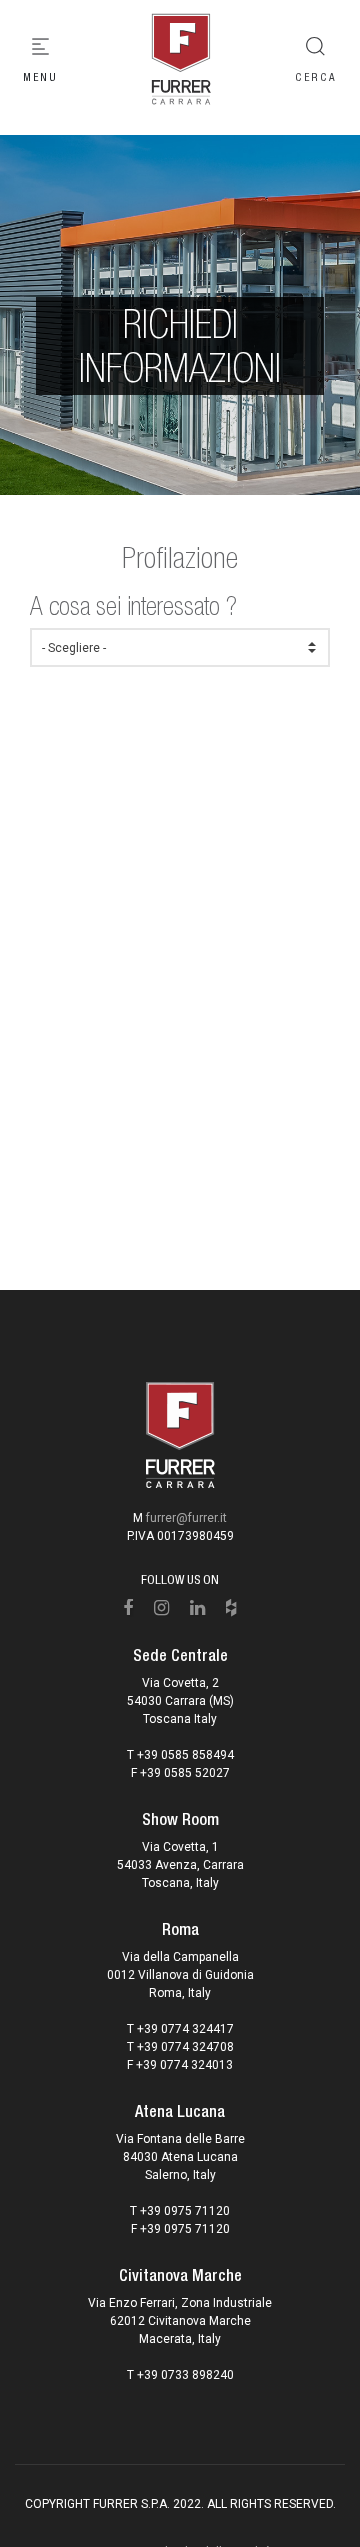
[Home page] (180, 60)
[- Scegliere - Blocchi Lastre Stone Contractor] (180, 647)
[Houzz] (231, 1608)
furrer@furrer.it (186, 1518)
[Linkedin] (198, 1608)
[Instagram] (162, 1608)
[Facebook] (128, 1608)
